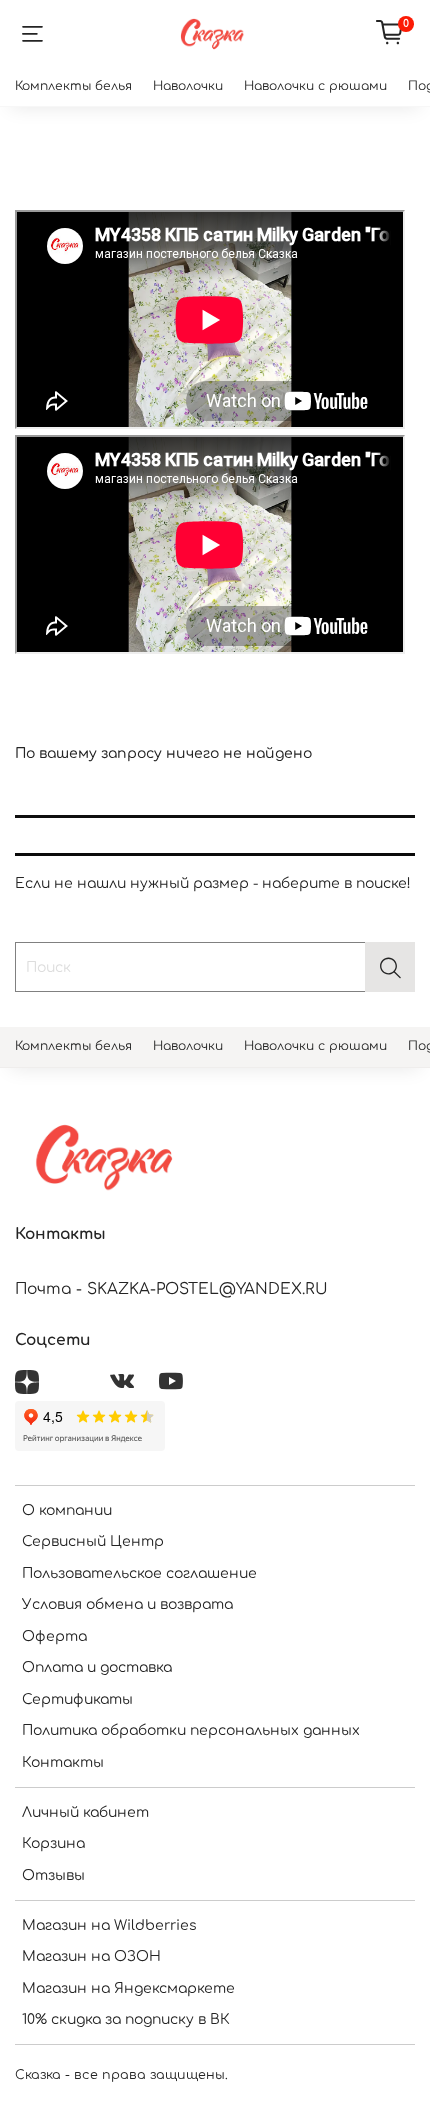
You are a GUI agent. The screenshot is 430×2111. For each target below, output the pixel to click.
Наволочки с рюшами (315, 86)
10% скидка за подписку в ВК (126, 2019)
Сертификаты (77, 1699)
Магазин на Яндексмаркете (128, 1988)
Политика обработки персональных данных (191, 1730)
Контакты (63, 1762)
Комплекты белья (73, 86)
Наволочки (188, 86)
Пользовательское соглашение (139, 1573)
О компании (67, 1510)
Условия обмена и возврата (127, 1604)
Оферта (54, 1636)
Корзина (53, 1843)
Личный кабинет (85, 1812)
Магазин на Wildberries (109, 1925)
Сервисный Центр (93, 1541)
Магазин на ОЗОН (91, 1956)
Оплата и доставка (97, 1667)
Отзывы (53, 1875)
